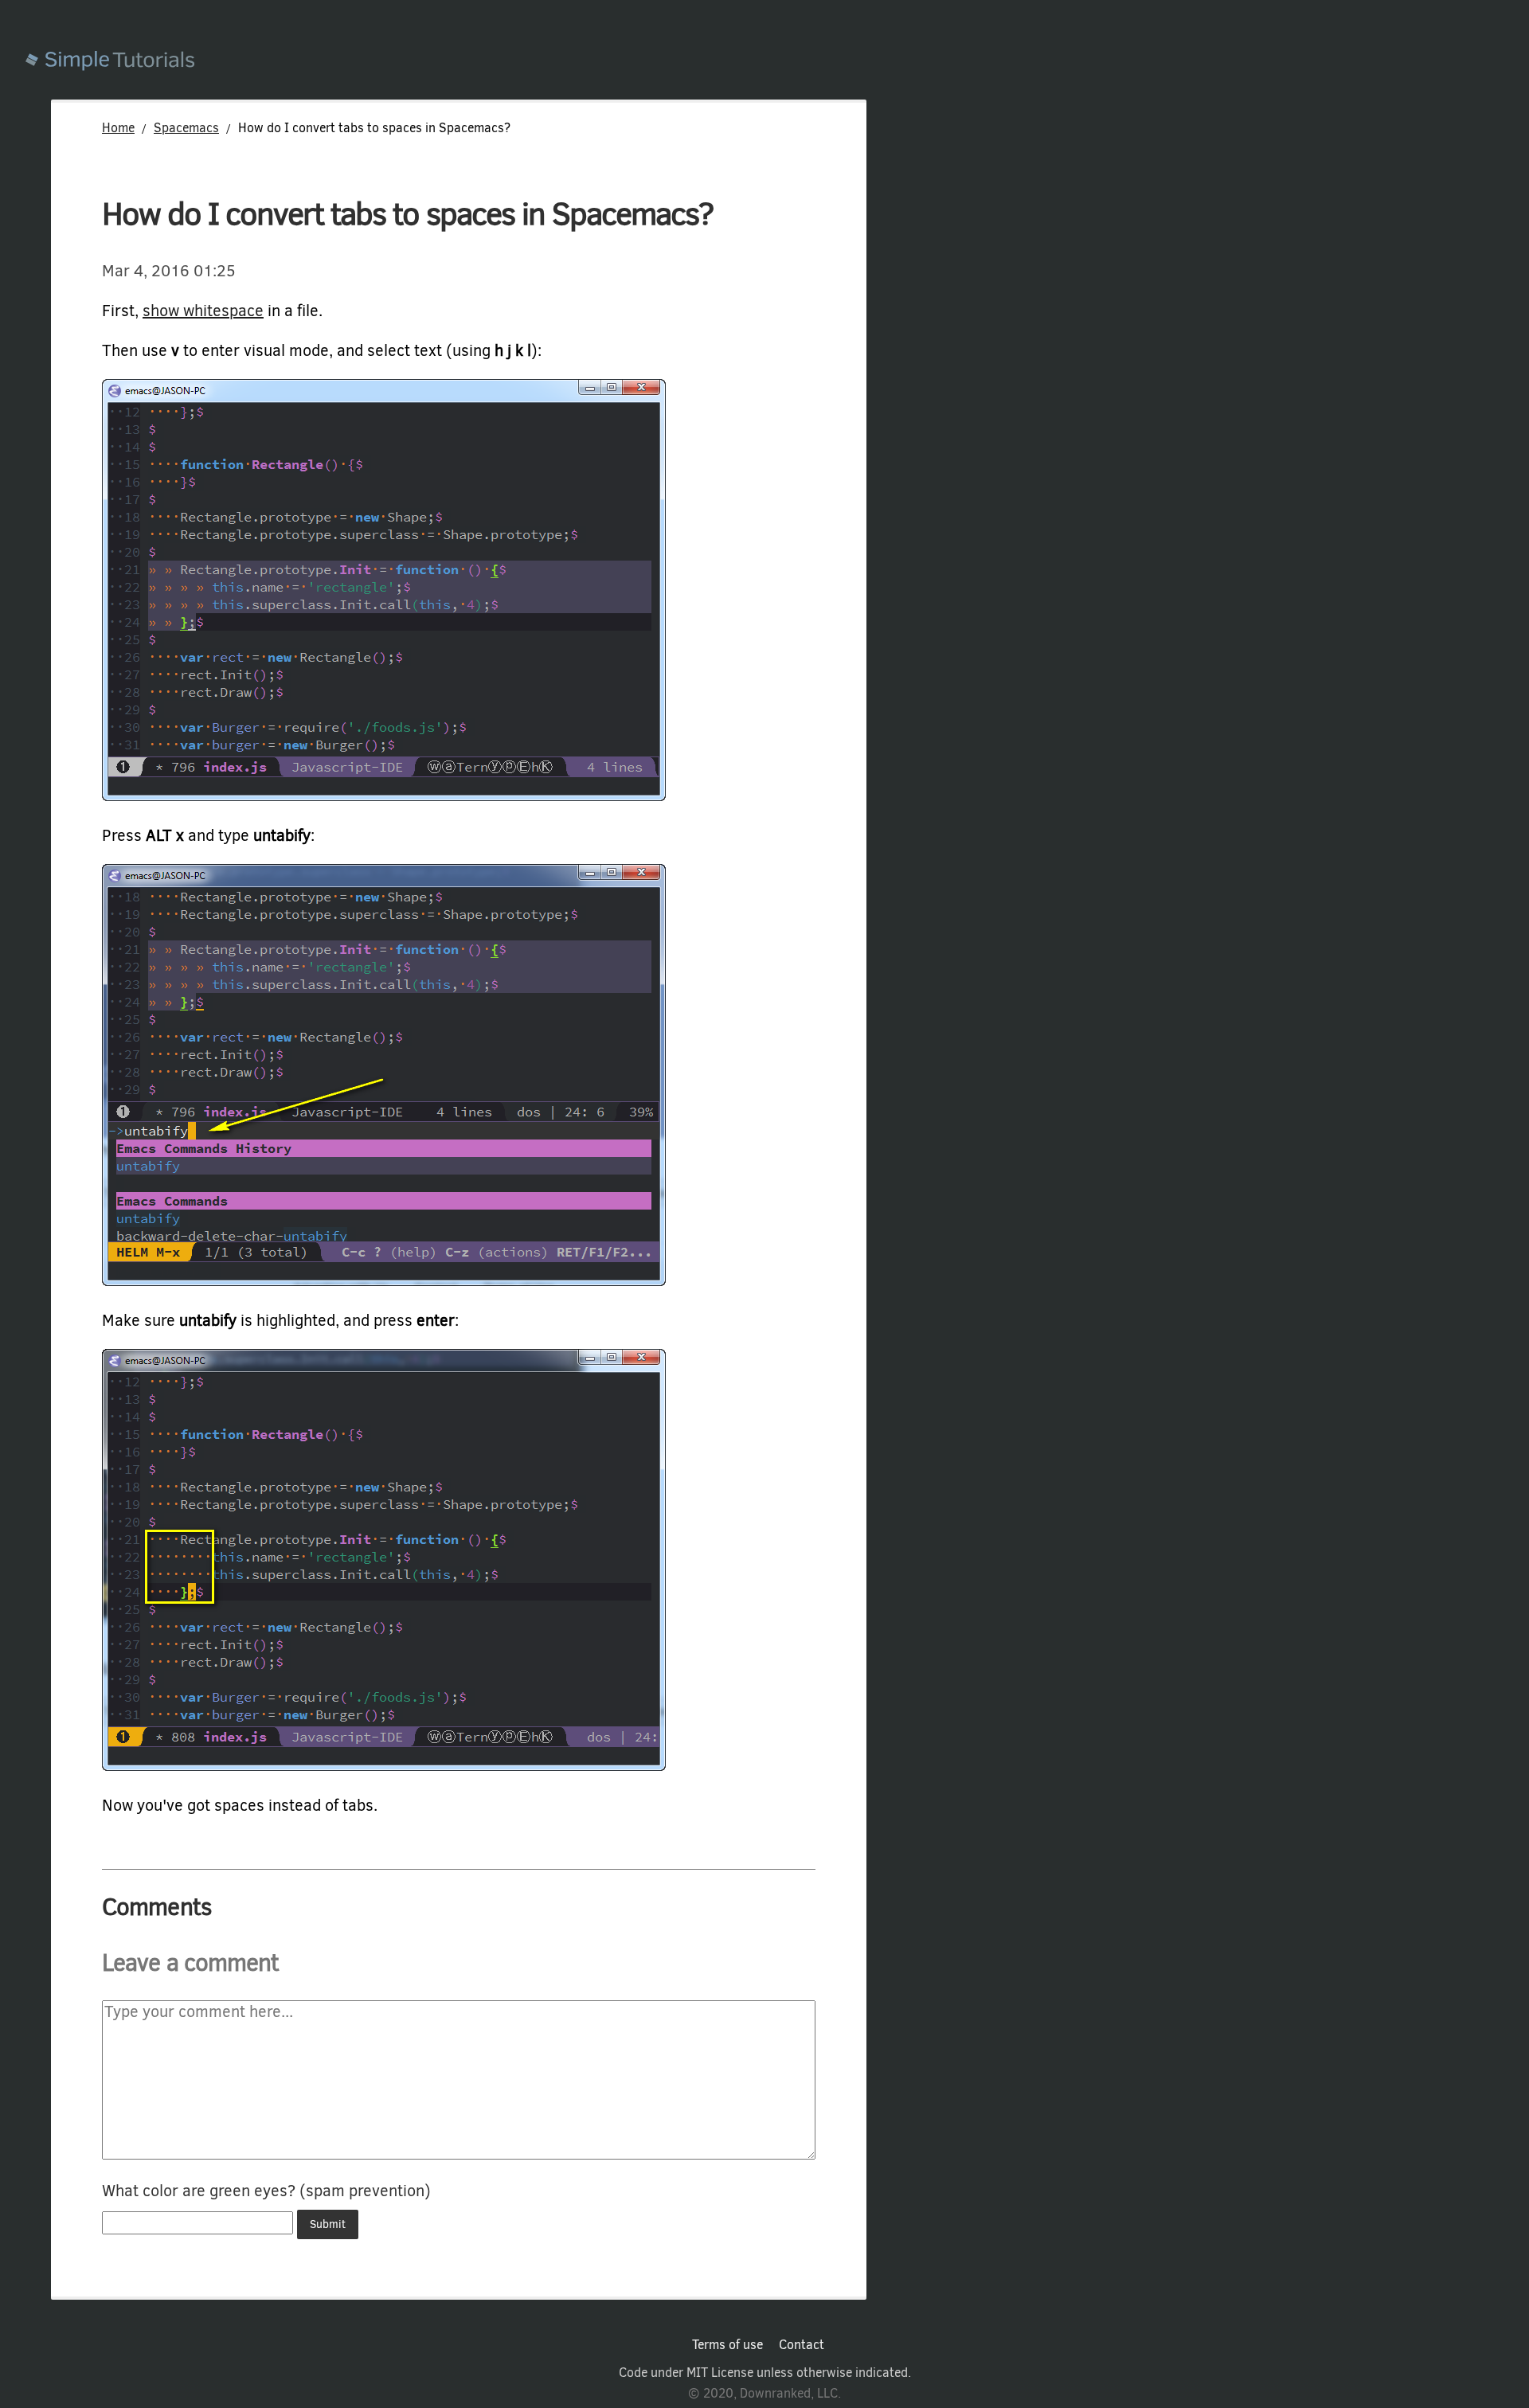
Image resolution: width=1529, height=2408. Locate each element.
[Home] (777, 63)
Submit (328, 2224)
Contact (802, 2345)
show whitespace (203, 311)
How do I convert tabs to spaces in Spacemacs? (407, 214)
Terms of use (727, 2345)
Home (118, 128)
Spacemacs (186, 128)
